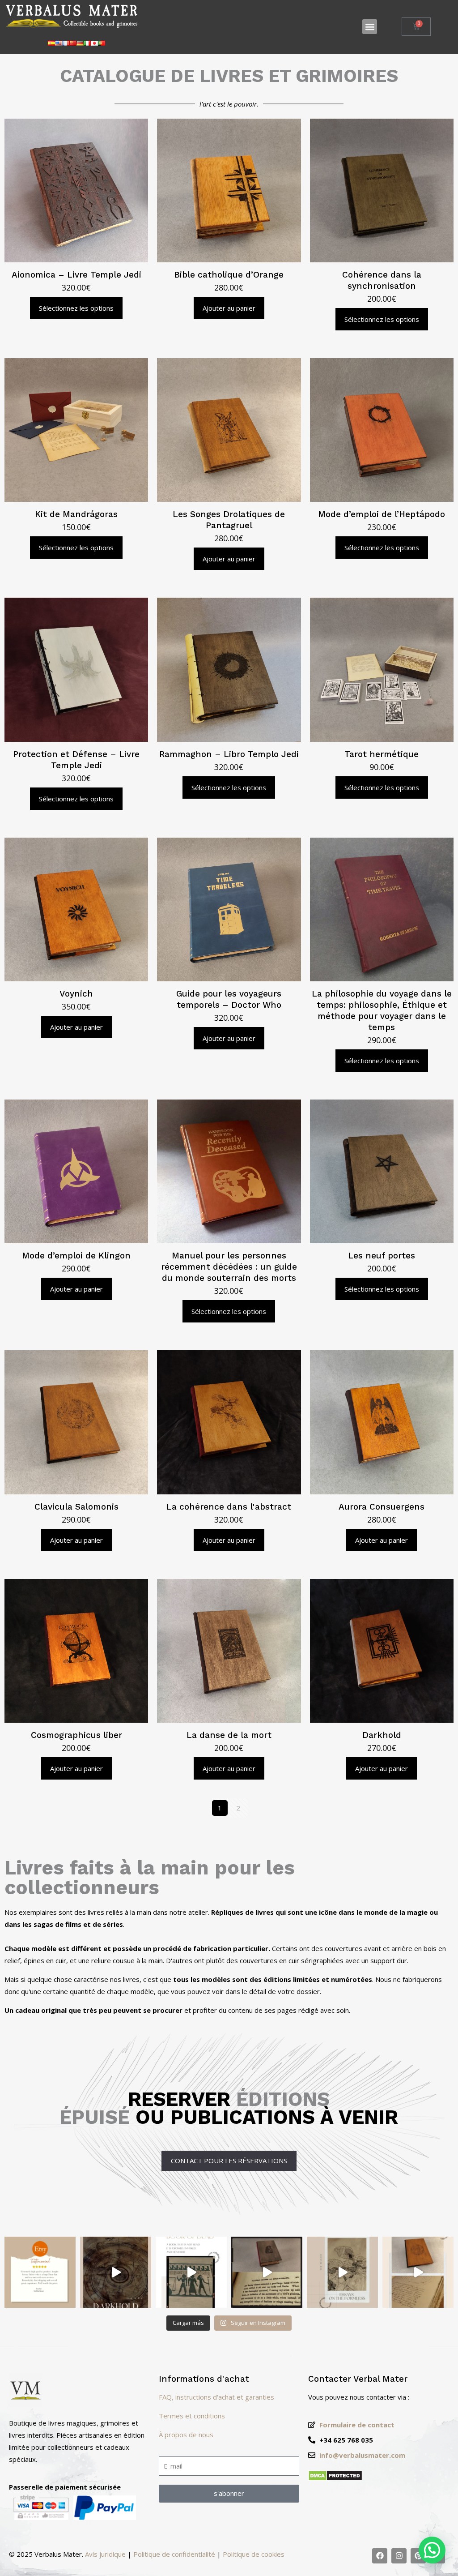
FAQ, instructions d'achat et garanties (216, 2397)
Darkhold (382, 1735)
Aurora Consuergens (382, 1507)
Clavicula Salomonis (76, 1507)
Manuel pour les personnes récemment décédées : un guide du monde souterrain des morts (229, 1267)
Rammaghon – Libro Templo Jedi (229, 754)
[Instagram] (399, 2556)
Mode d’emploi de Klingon (76, 1256)
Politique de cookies (254, 2554)
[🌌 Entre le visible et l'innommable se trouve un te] (342, 2272)
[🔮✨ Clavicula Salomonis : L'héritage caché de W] (418, 2272)
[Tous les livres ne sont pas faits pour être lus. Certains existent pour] (116, 2272)
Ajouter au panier (229, 308)
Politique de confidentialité (174, 2554)
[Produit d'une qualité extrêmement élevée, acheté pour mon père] (40, 2272)
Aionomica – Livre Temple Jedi (76, 275)
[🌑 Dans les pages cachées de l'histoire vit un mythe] (267, 2272)
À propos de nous (186, 2435)
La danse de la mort (229, 1735)
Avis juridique (105, 2554)
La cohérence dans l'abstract (229, 1507)
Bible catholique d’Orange (229, 275)
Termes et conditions (192, 2416)
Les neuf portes (382, 1256)
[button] (370, 27)
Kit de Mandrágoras (76, 514)
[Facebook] (380, 2556)
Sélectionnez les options (76, 308)
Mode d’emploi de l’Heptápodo (382, 514)
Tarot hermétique (382, 754)
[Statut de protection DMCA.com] (335, 2478)
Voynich (76, 994)
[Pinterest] (418, 2556)
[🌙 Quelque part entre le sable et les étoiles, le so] (191, 2272)
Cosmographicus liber (76, 1735)
